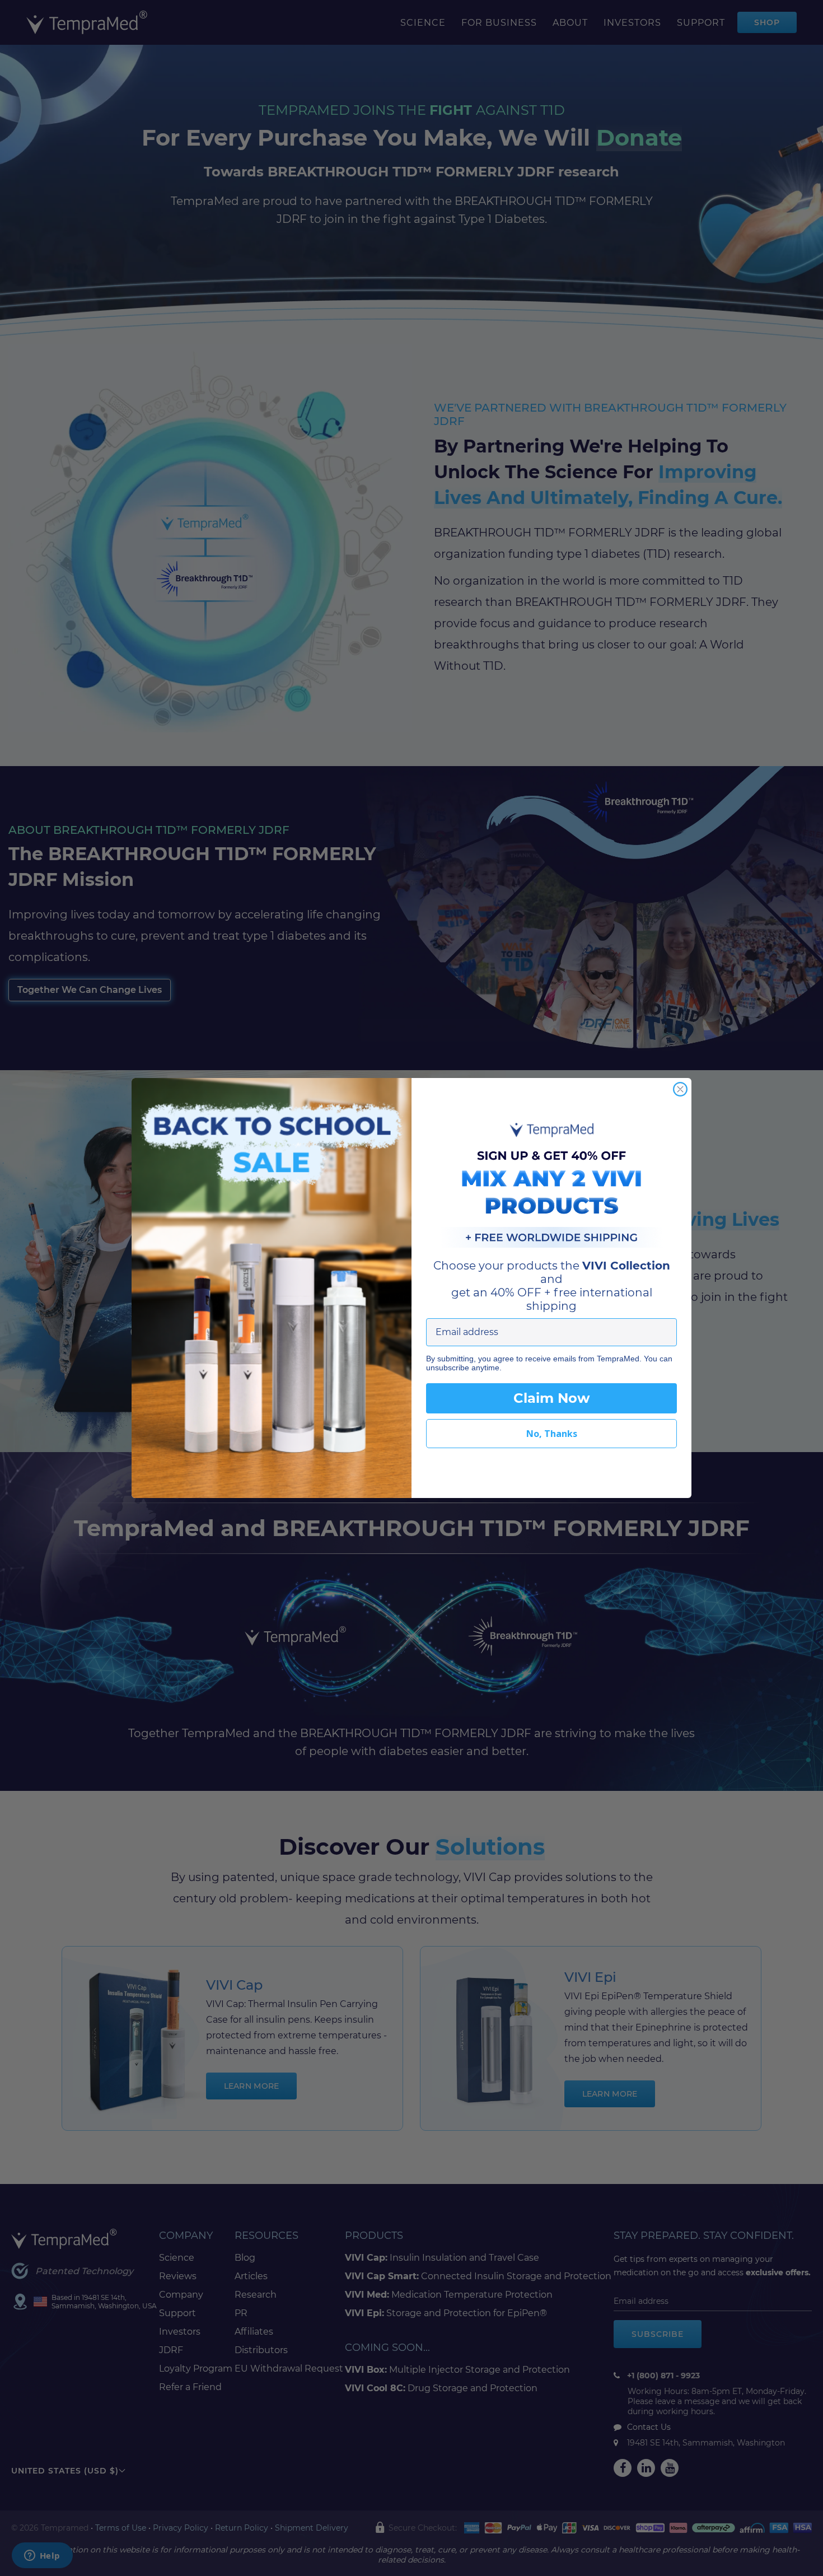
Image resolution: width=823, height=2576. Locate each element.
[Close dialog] (680, 1089)
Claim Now (551, 1398)
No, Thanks (552, 1434)
